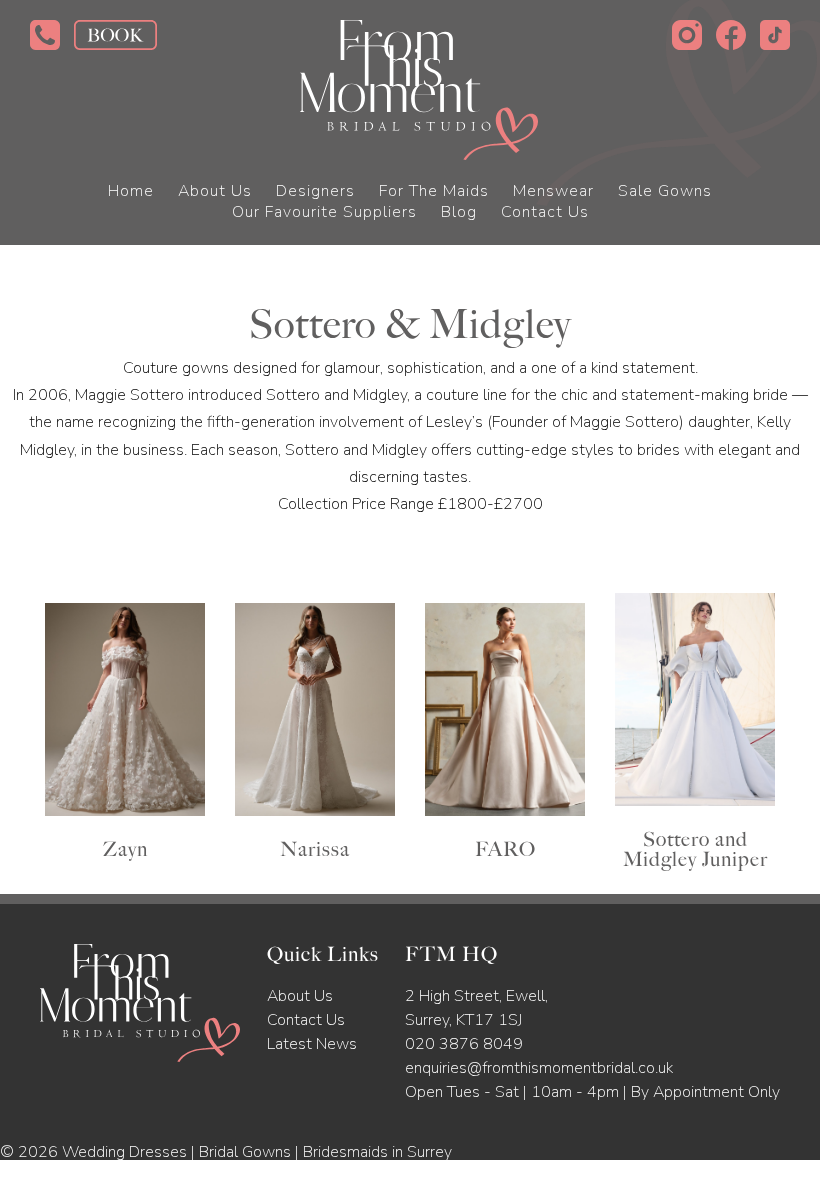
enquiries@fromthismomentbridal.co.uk (539, 1068)
